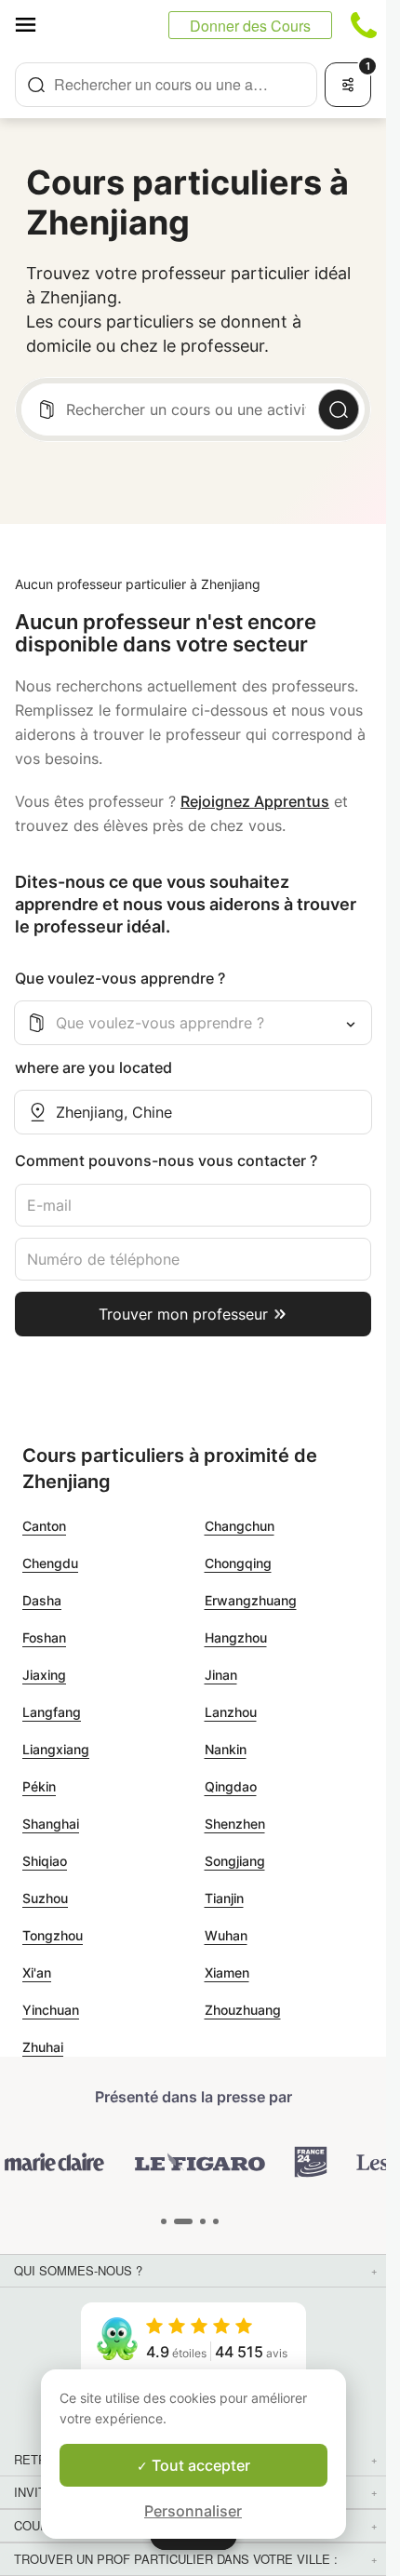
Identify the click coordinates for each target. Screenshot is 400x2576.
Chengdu (50, 1563)
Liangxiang (56, 1749)
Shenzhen (235, 1824)
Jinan (221, 1675)
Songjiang (235, 1861)
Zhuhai (43, 2047)
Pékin (39, 1786)
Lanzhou (231, 1712)
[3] (216, 2221)
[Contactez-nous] (364, 25)
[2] (203, 2221)
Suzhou (45, 1898)
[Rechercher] (339, 409)
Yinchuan (51, 2010)
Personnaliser (193, 2511)
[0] (164, 2221)
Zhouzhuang (243, 2010)
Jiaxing (44, 1675)
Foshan (44, 1637)
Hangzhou (236, 1637)
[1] (183, 2221)
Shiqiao (45, 1861)
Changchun (240, 1526)
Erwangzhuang (251, 1600)
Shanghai (51, 1824)
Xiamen (227, 1972)
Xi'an (37, 1972)
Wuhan (226, 1935)
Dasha (42, 1600)
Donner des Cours (250, 26)
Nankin (226, 1749)
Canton (44, 1526)
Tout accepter (199, 2465)
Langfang (52, 1712)
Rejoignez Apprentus (255, 801)
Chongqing (238, 1563)
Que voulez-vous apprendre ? (120, 978)
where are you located (93, 1067)
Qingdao (231, 1786)
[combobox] (166, 85)
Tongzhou (53, 1935)
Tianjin (224, 1898)
